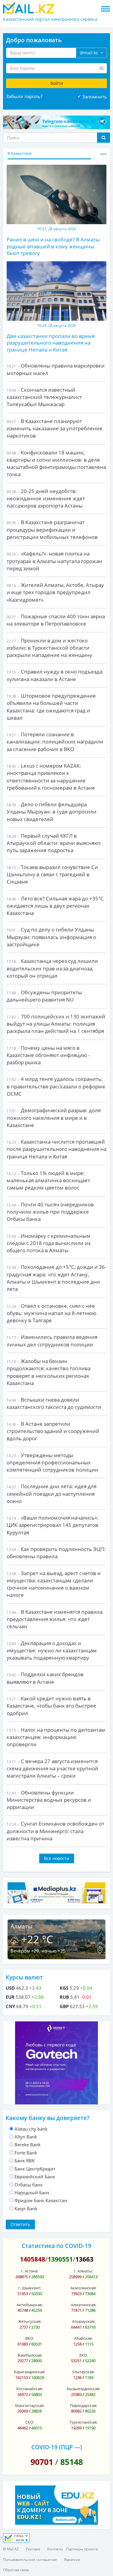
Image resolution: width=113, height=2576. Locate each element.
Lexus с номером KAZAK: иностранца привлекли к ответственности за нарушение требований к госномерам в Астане (51, 777)
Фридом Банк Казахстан (41, 2200)
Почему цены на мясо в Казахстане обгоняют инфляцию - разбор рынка (48, 1055)
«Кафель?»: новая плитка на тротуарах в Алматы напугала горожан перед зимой (54, 561)
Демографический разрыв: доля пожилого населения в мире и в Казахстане (54, 1118)
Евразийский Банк (35, 2176)
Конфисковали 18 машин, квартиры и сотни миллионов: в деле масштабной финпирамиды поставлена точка (56, 463)
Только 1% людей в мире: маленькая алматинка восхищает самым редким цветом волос (48, 1180)
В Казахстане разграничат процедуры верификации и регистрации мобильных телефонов (52, 530)
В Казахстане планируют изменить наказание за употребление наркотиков (55, 428)
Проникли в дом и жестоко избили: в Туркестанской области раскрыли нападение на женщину (49, 648)
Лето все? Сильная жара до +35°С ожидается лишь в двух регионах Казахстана (55, 906)
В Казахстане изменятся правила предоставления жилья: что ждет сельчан (55, 1619)
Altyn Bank (26, 2137)
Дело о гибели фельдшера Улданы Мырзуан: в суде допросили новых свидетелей (52, 812)
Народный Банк (32, 2192)
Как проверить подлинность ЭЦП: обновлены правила (56, 1553)
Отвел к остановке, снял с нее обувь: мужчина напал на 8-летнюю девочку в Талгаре (52, 1313)
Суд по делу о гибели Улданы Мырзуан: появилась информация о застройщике (51, 937)
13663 (84, 2259)
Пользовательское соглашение (30, 2560)
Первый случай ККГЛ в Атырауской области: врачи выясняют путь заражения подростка (54, 843)
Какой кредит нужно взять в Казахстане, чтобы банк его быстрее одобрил (51, 1706)
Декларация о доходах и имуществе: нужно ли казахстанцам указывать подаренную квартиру (52, 1651)
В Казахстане (20, 153)
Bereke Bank (28, 2145)
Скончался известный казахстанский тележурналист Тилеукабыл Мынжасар (44, 397)
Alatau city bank (31, 2129)
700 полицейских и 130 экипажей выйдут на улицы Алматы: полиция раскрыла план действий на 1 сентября (56, 1024)
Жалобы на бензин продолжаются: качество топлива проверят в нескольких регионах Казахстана (49, 1372)
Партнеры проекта (82, 2549)
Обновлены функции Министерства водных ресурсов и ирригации (49, 1800)
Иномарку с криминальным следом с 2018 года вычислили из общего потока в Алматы (49, 1243)
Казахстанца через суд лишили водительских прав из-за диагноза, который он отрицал (52, 968)
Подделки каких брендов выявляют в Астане (45, 1678)
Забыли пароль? (24, 96)
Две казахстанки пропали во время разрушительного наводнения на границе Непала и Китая (51, 343)
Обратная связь (16, 2570)
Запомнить (95, 97)
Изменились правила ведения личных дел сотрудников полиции (52, 1341)
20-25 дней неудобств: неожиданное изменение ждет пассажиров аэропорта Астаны (46, 498)
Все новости (57, 1858)
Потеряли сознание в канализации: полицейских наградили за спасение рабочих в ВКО (55, 742)
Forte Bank (26, 2153)
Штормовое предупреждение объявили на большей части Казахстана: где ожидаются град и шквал (51, 707)
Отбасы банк (29, 2185)
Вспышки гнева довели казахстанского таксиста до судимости (54, 1403)
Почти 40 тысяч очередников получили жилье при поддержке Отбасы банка (50, 1212)
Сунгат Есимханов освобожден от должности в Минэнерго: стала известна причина (55, 1831)
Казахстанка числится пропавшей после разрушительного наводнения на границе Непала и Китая (56, 1149)
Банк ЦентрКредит (35, 2169)
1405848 (33, 2259)
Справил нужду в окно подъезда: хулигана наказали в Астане (55, 675)
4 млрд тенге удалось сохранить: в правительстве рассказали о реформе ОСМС (56, 1086)
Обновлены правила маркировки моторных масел (56, 369)
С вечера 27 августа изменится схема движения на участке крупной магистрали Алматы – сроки (52, 1769)
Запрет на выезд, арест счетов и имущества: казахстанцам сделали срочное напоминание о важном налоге (54, 1584)
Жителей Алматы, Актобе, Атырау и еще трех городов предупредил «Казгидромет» (55, 592)
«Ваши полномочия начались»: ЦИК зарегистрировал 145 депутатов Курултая (53, 1525)
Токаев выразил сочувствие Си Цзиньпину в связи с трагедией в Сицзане (52, 874)
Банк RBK (25, 2160)
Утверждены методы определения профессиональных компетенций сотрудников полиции (52, 1463)
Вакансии (72, 2560)
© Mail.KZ (11, 2549)
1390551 (60, 2259)
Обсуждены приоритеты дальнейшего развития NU (44, 996)
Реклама (33, 2549)
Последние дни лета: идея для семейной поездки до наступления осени (52, 1494)
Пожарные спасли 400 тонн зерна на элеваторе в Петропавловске (56, 620)
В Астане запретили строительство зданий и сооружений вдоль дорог (53, 1431)
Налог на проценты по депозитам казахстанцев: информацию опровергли (56, 1737)
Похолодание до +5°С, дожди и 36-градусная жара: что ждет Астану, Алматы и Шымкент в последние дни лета (56, 1278)
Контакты (55, 2549)
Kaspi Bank (26, 2208)
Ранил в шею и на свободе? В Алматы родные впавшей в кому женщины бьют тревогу (53, 246)
